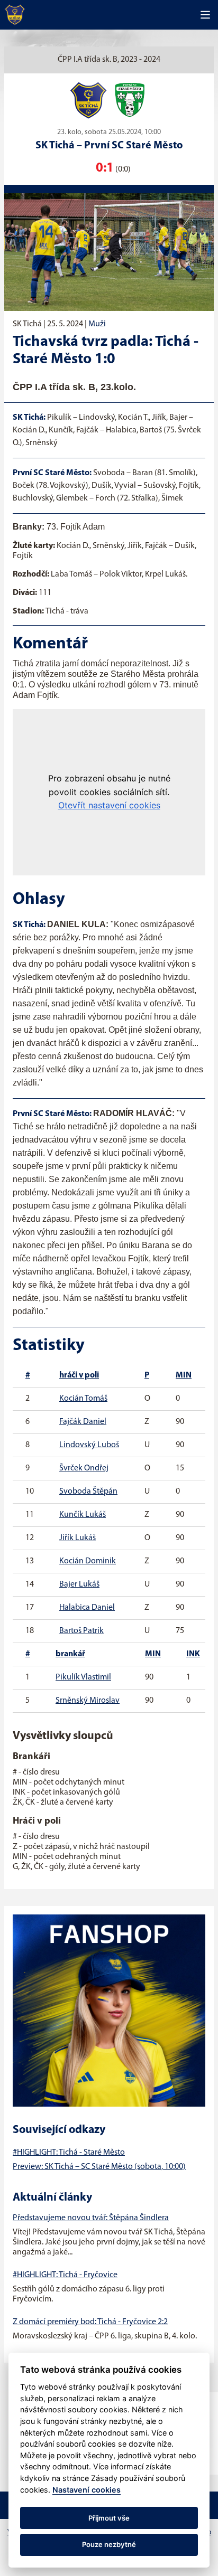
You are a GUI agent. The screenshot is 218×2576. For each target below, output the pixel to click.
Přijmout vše (109, 2518)
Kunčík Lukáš (83, 1515)
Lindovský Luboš (89, 1445)
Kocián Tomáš (83, 1399)
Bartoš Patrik (81, 1631)
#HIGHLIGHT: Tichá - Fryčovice (65, 2275)
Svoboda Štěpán (88, 1492)
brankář (70, 1654)
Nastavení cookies (87, 2490)
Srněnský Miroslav (88, 1701)
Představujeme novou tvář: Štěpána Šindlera (91, 2218)
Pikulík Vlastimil (83, 1677)
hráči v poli (79, 1375)
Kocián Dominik (88, 1561)
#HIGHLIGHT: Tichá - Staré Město (69, 2153)
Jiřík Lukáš (78, 1538)
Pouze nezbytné (109, 2544)
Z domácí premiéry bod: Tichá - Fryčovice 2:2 (90, 2322)
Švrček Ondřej (84, 1468)
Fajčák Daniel (83, 1422)
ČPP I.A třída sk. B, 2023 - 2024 (109, 60)
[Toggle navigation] (205, 15)
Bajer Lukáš (79, 1584)
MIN (184, 1375)
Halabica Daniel (87, 1608)
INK (193, 1654)
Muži (97, 324)
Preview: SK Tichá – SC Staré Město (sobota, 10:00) (99, 2167)
